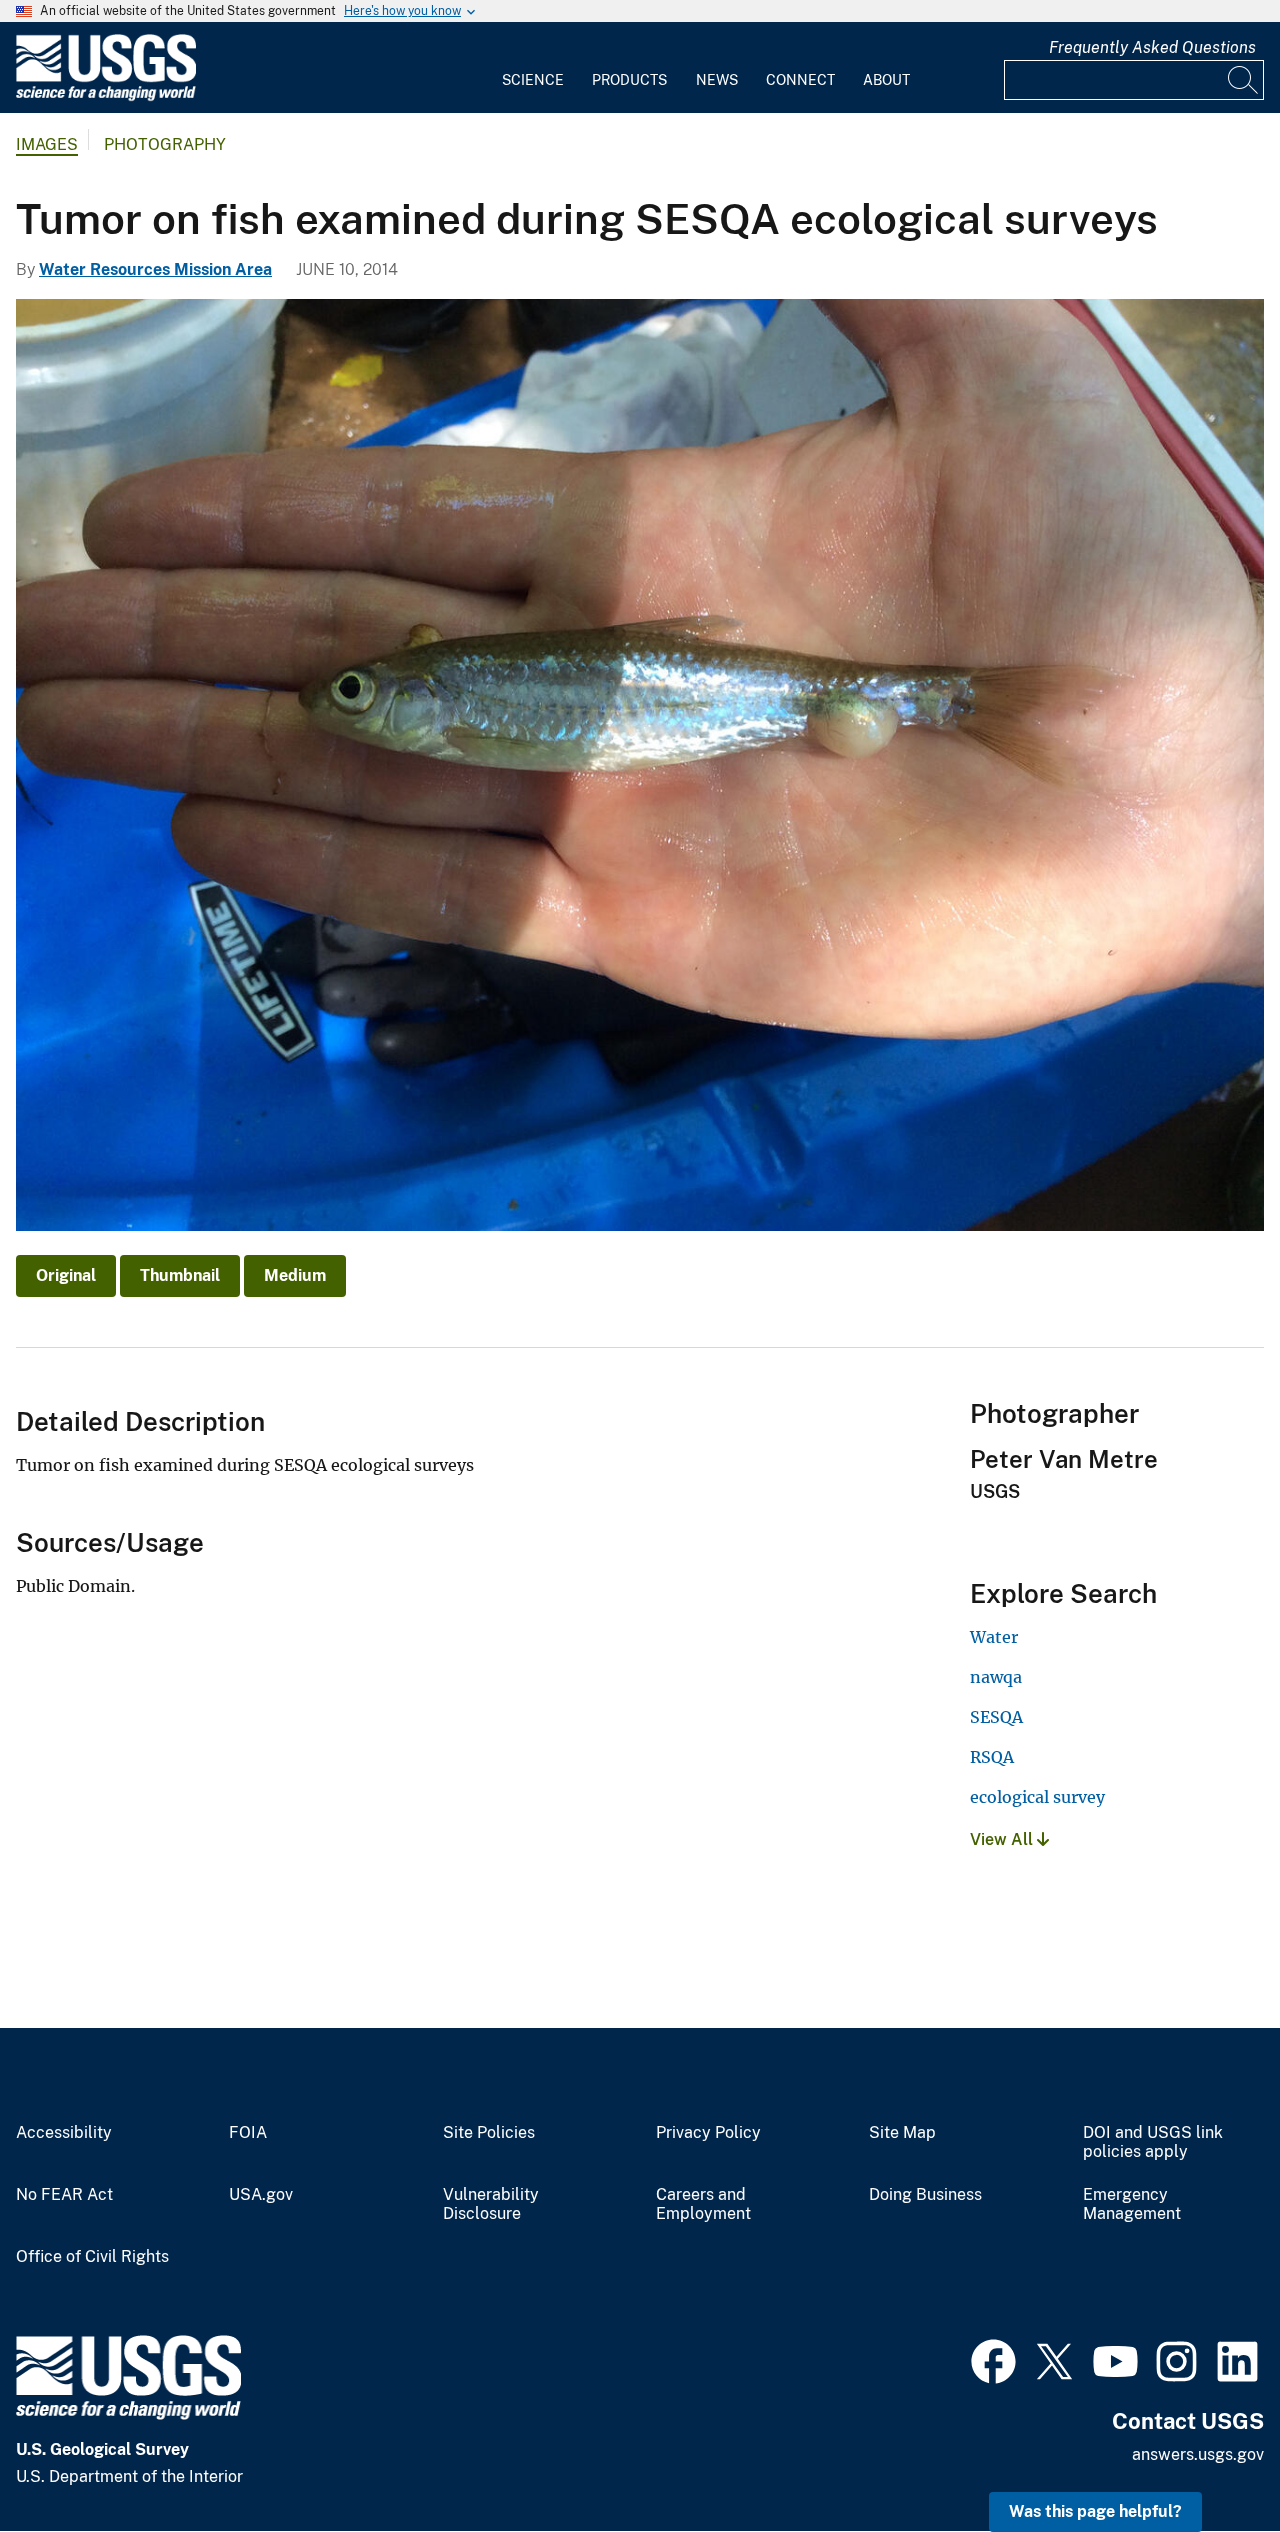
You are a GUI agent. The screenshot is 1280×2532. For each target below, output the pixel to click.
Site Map (902, 2133)
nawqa (996, 1677)
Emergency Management (1132, 2204)
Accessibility (64, 2133)
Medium (295, 1275)
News (717, 80)
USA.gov (261, 2195)
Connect (800, 80)
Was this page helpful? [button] (1095, 2511)
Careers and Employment (703, 2204)
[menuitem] (533, 68)
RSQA (992, 1757)
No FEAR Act (64, 2195)
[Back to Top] (1207, 2459)
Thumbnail (180, 1275)
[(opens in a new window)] (993, 2359)
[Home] (106, 96)
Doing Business (925, 2195)
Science (533, 80)
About (886, 80)
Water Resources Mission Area (155, 269)
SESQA (996, 1717)
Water (994, 1637)
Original (66, 1275)
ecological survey (1037, 1797)
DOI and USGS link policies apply (1153, 2142)
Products (629, 80)
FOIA (248, 2133)
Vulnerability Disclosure (491, 2204)
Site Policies (489, 2133)
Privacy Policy (708, 2133)
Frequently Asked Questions (1152, 47)
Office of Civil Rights (92, 2257)
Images (47, 144)
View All (1003, 1839)
